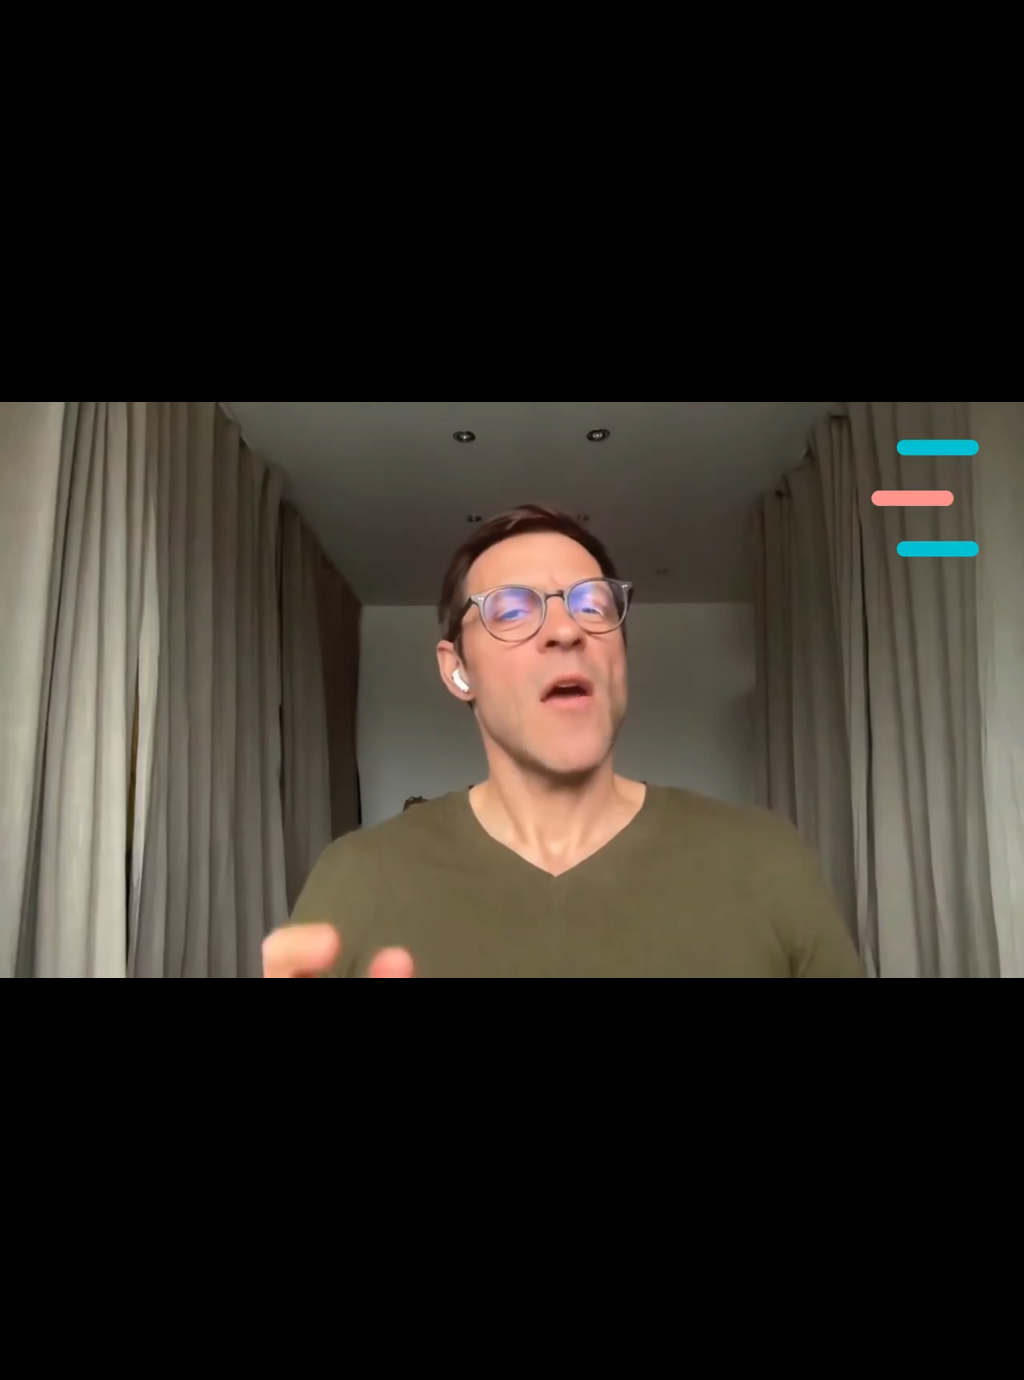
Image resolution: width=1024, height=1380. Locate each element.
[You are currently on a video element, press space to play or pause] (512, 690)
